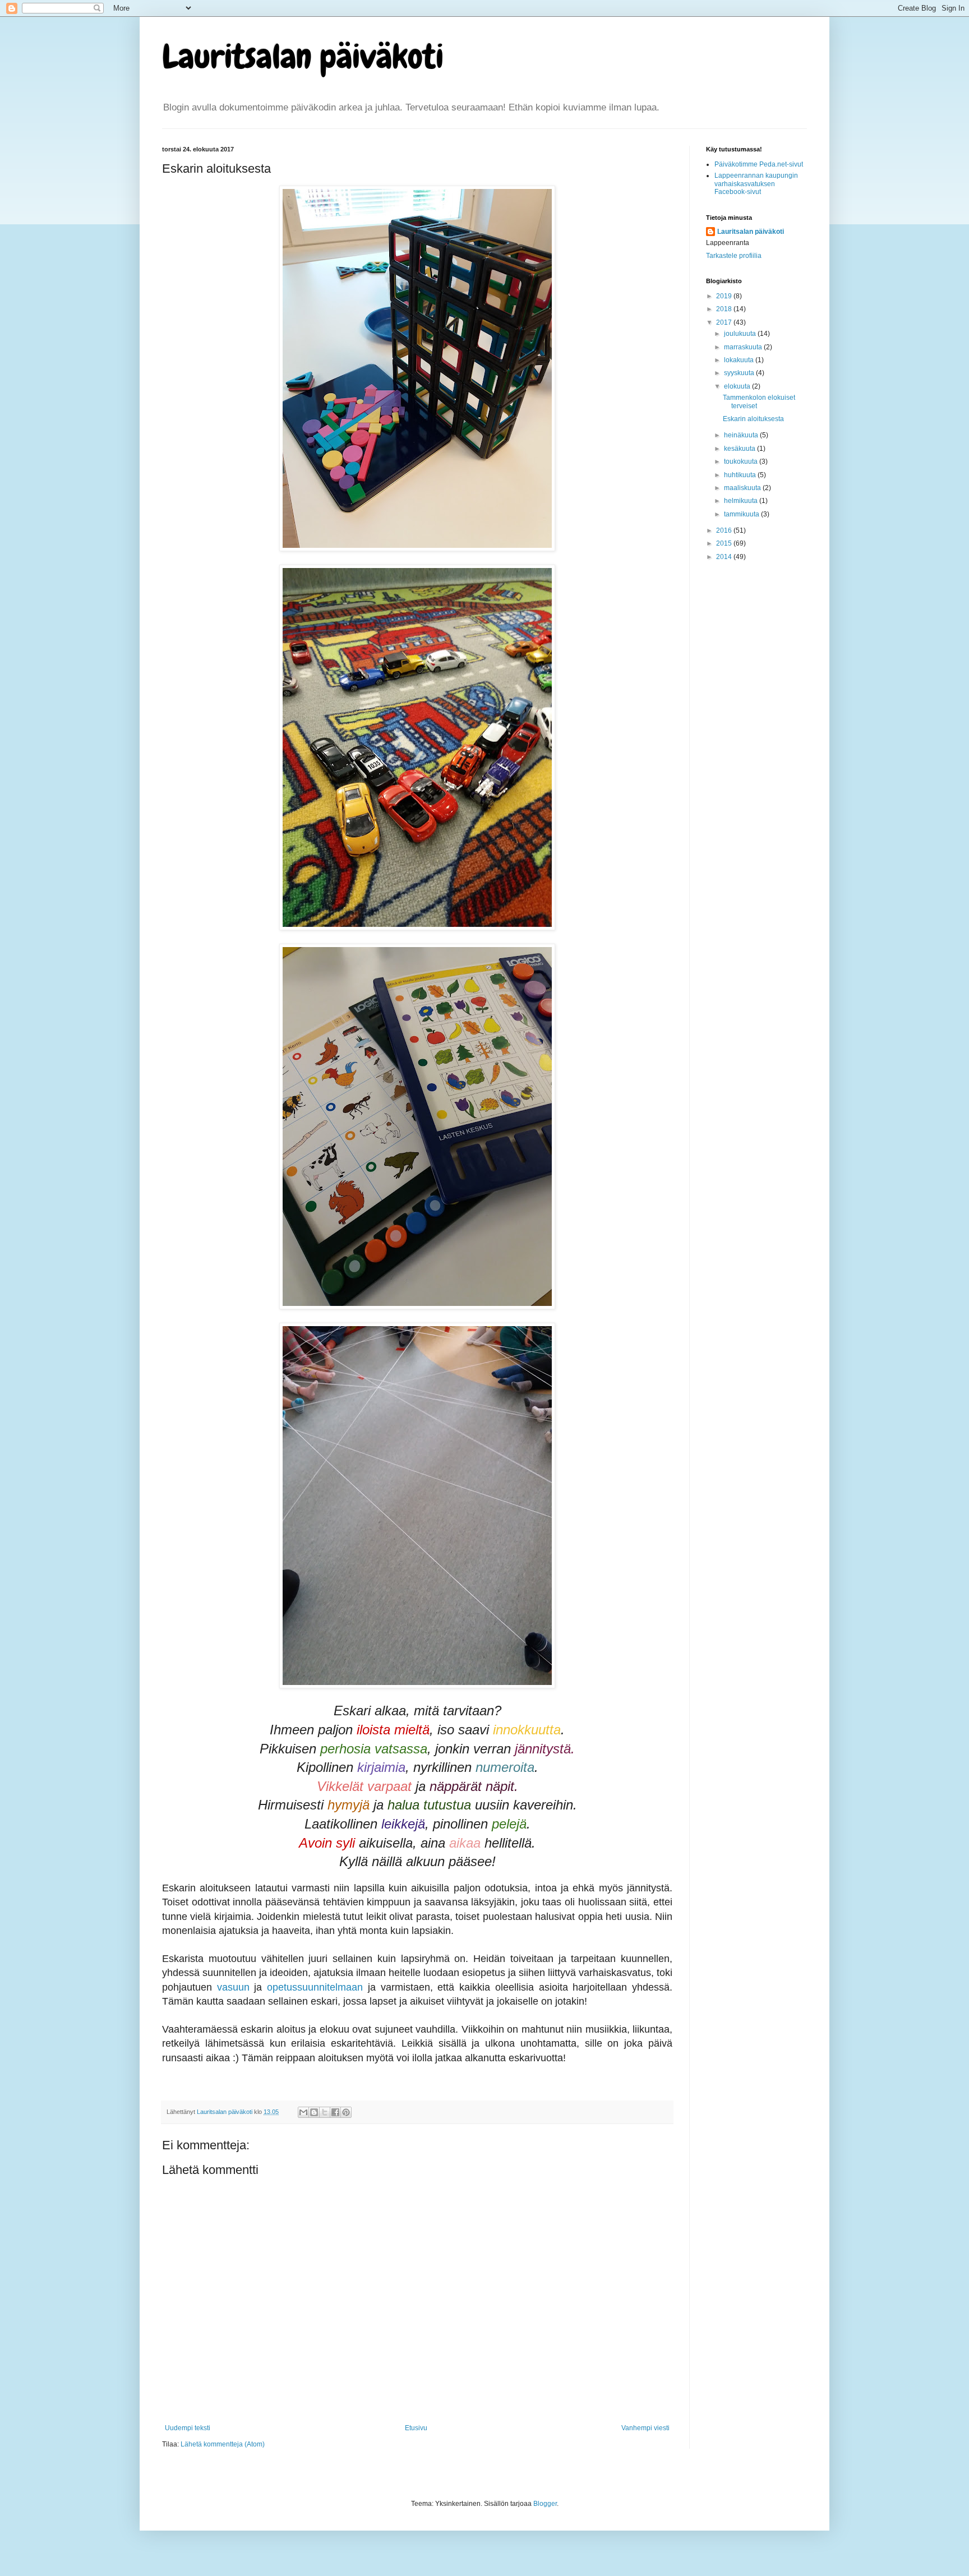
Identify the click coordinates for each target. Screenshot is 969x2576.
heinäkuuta (742, 435)
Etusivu (416, 2428)
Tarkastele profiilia (734, 256)
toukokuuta (742, 461)
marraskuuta (744, 347)
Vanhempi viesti (645, 2428)
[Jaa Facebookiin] (335, 2112)
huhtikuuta (741, 475)
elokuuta (738, 386)
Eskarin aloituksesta (753, 419)
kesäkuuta (740, 449)
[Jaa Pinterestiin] (346, 2112)
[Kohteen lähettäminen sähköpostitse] (303, 2112)
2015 (725, 543)
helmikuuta (742, 501)
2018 (725, 309)
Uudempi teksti (188, 2428)
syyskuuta (740, 373)
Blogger (545, 2504)
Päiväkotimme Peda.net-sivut (759, 164)
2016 (725, 530)
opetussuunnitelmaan (315, 1987)
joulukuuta (741, 334)
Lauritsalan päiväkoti (303, 56)
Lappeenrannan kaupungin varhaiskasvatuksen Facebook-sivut (756, 184)
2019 (725, 296)
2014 (725, 557)
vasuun (233, 1987)
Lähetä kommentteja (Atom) (223, 2444)
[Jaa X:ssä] (325, 2112)
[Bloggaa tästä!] (314, 2112)
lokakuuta (740, 360)
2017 (725, 322)
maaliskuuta (743, 488)
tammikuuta (742, 514)
